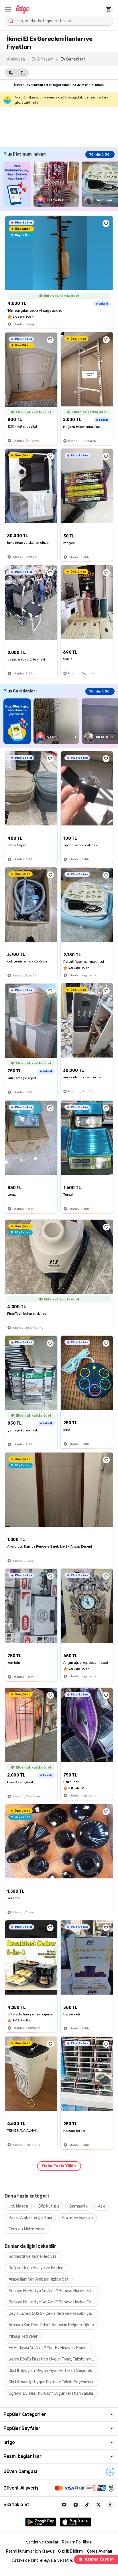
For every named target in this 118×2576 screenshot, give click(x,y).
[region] (61, 184)
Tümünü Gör (100, 154)
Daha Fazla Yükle (59, 2166)
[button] (8, 9)
